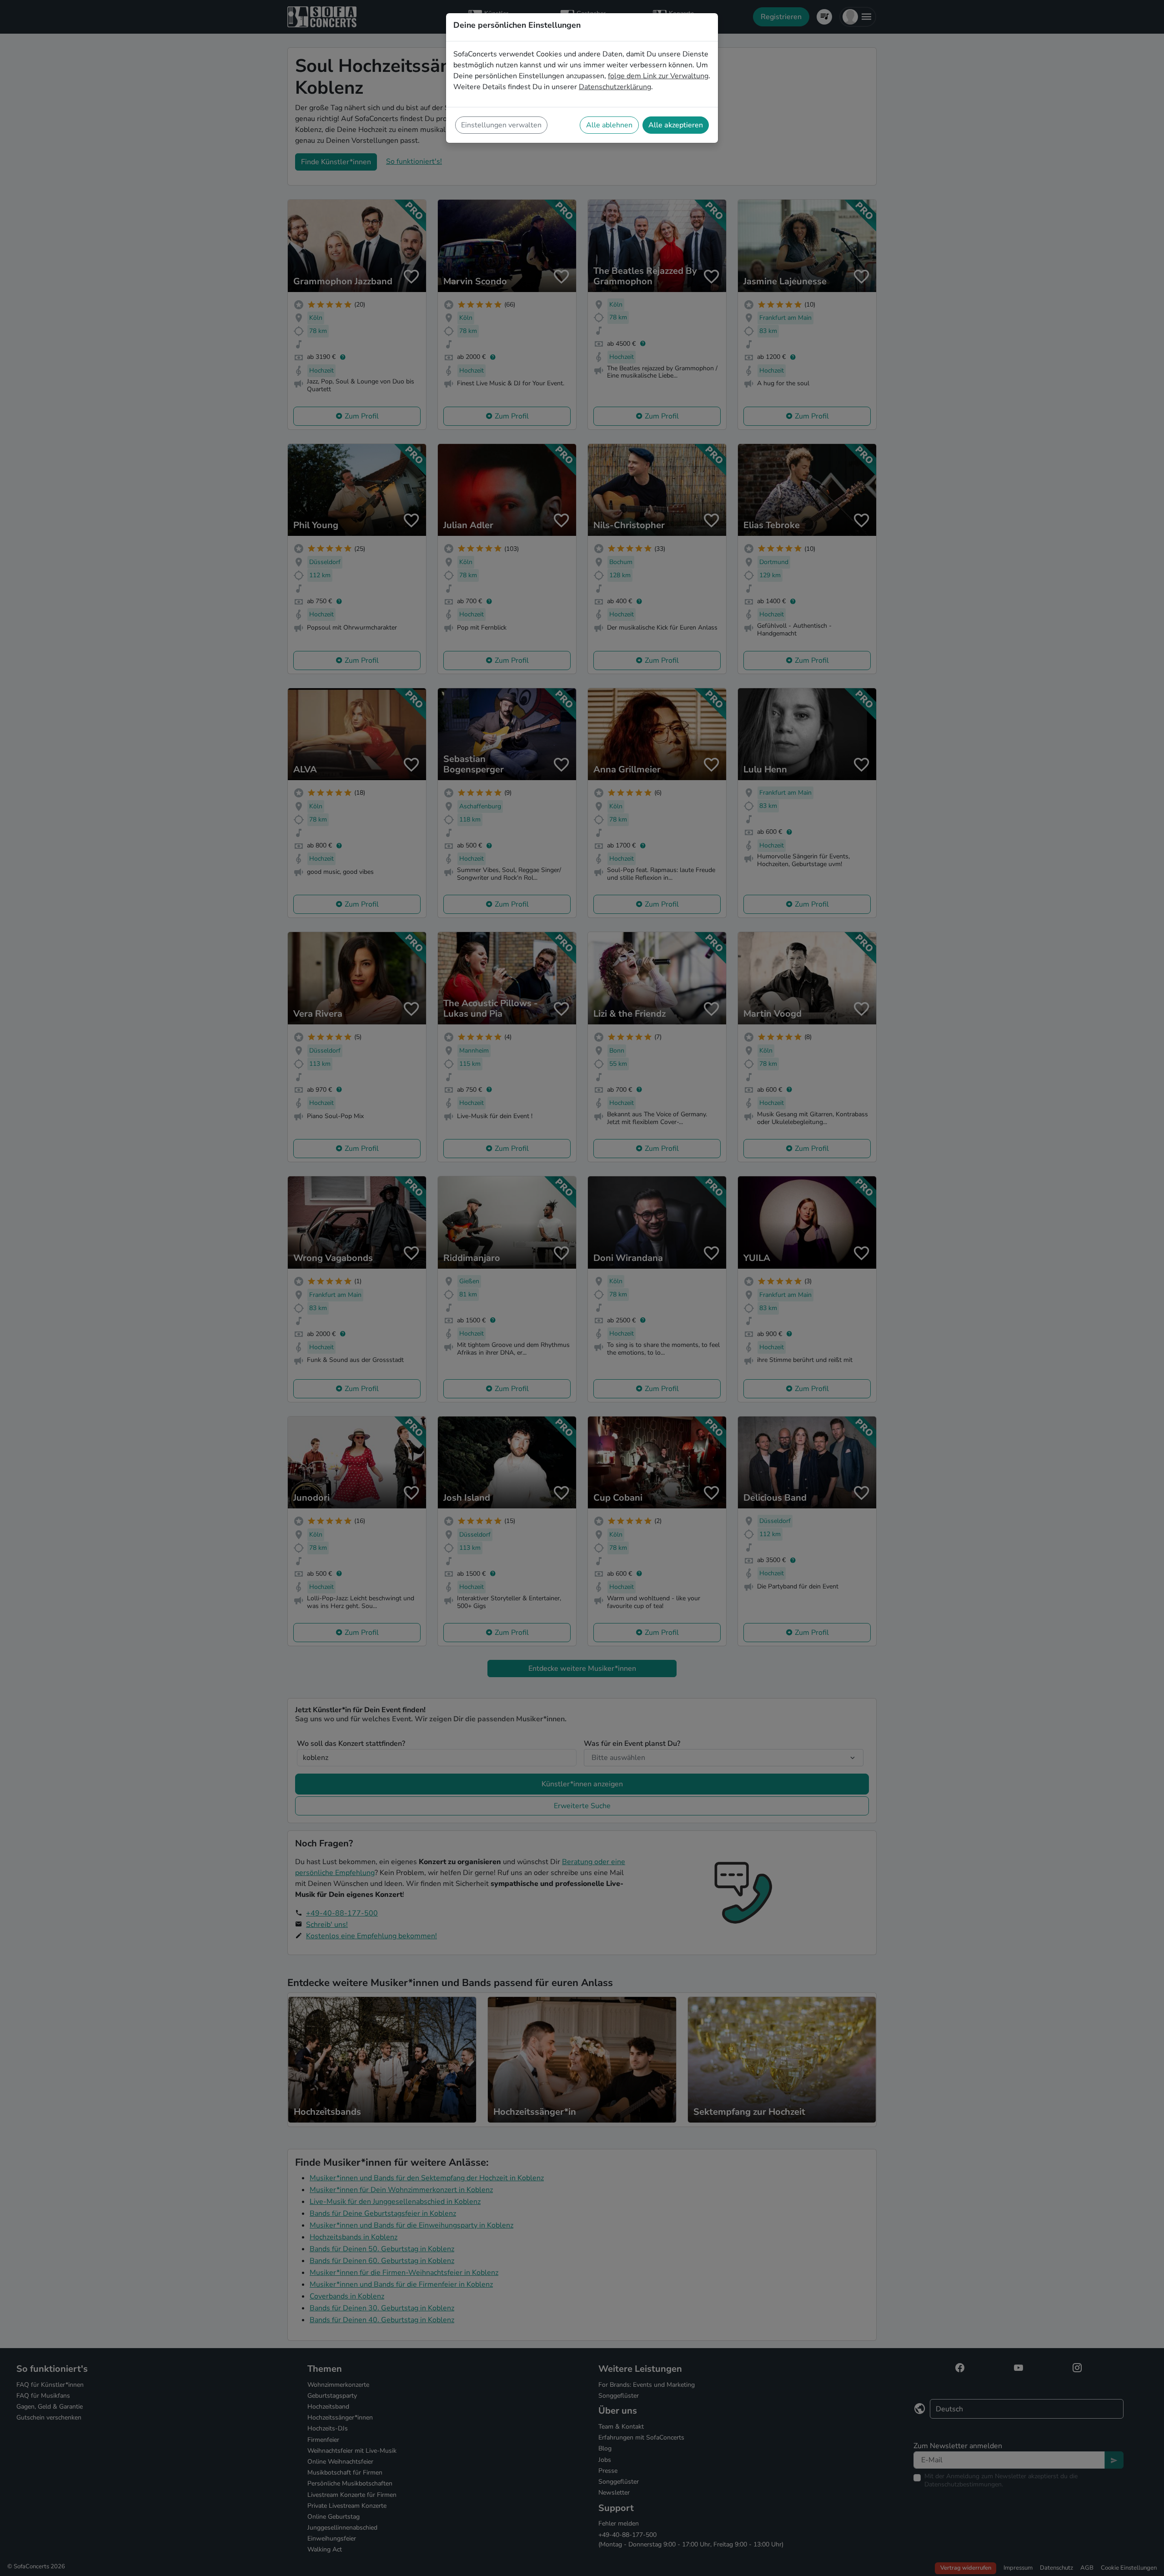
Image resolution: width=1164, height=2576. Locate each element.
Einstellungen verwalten (501, 125)
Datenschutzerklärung (615, 87)
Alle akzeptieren (676, 125)
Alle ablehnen (609, 125)
